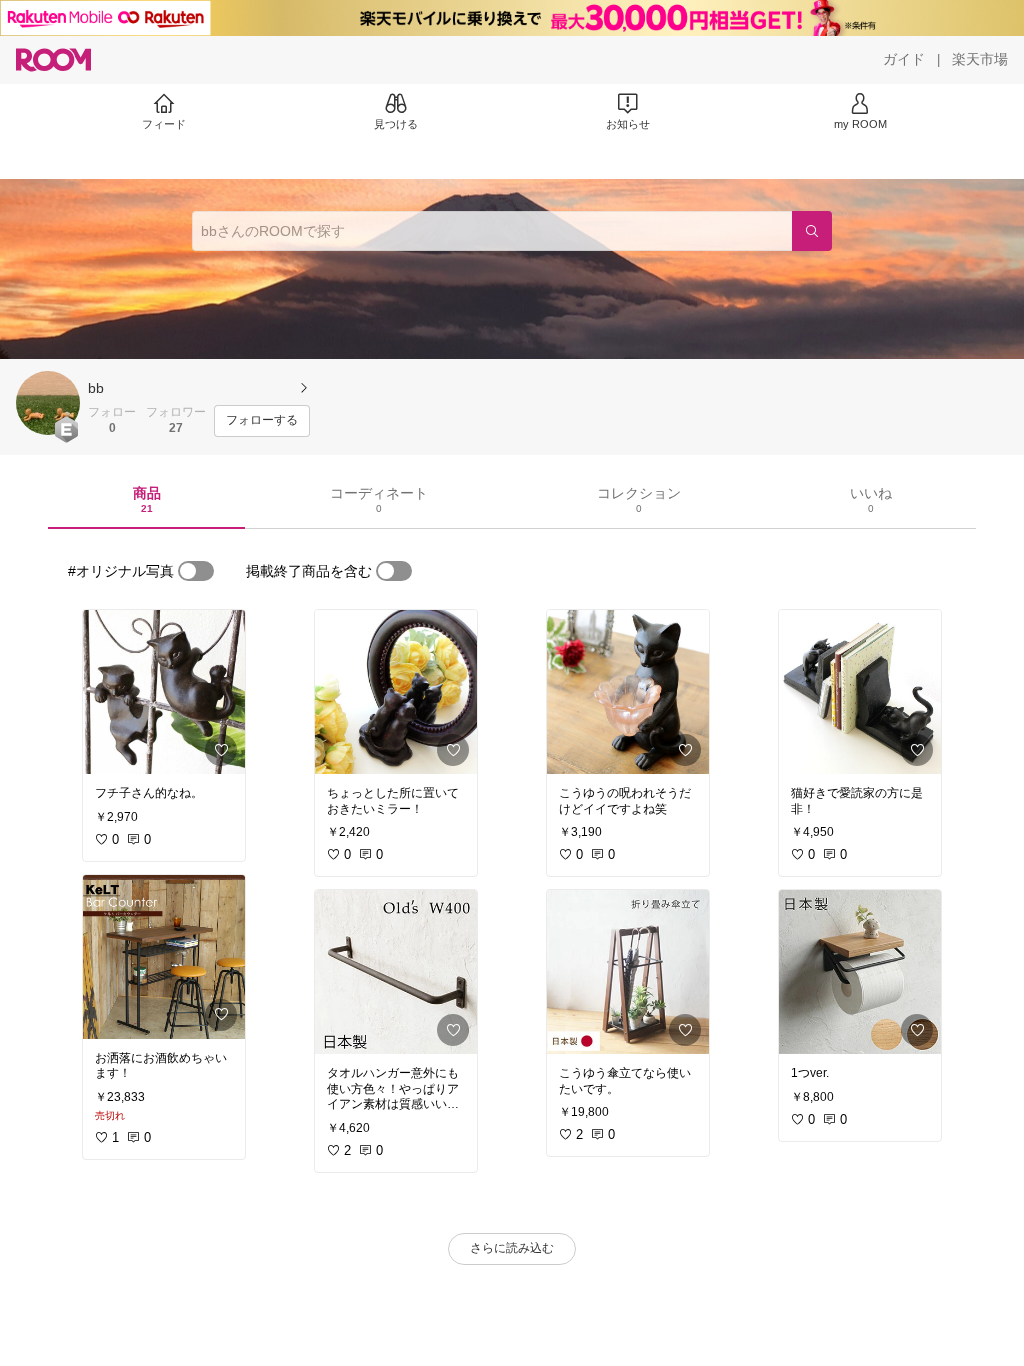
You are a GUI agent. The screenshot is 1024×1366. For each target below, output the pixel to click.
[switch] (196, 571)
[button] (48, 403)
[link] (164, 692)
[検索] (812, 231)
